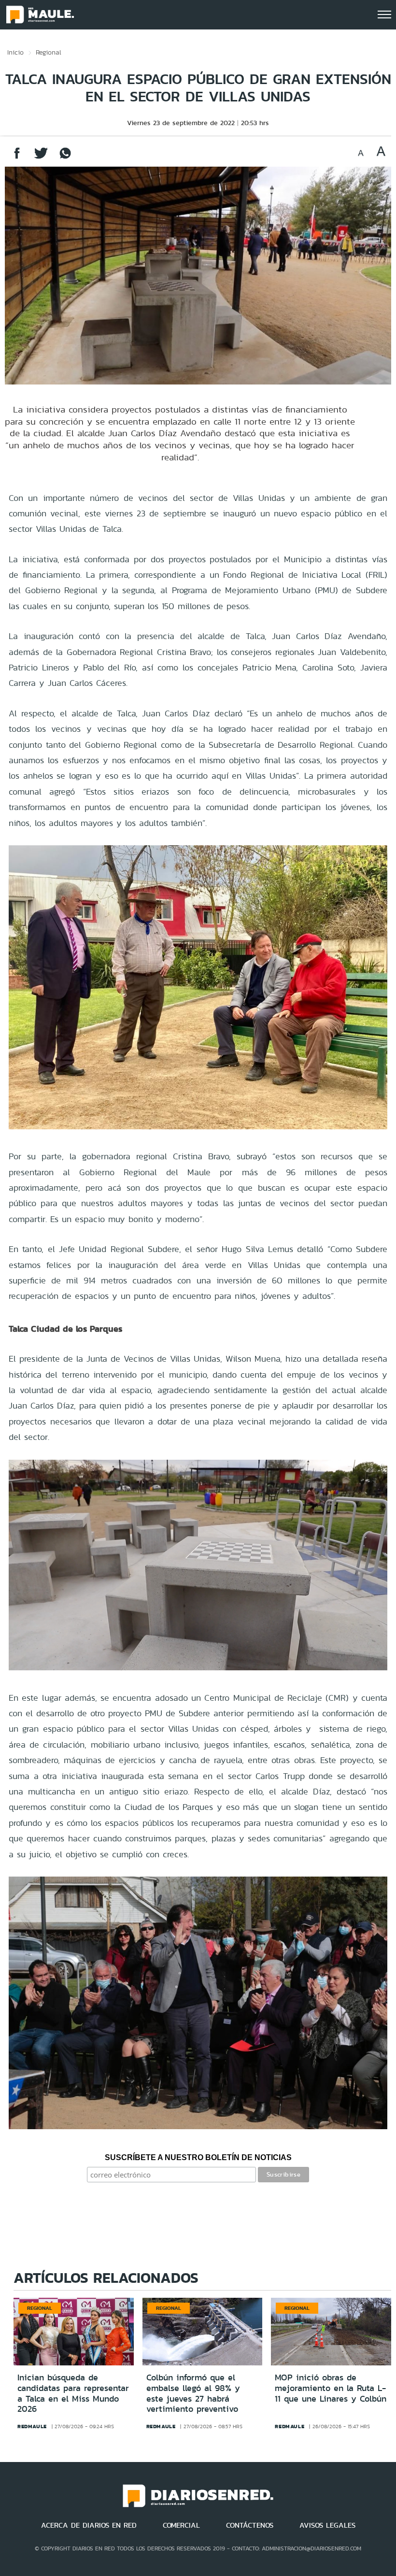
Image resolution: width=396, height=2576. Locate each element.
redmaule (32, 2426)
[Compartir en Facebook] (17, 158)
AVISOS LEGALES (327, 2525)
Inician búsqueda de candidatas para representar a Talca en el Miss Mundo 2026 (73, 2393)
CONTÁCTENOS (250, 2525)
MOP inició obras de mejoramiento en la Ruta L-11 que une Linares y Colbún (331, 2388)
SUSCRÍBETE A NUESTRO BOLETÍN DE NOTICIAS (198, 2157)
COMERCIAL (181, 2525)
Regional (49, 52)
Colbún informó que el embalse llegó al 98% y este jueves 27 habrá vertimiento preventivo (193, 2393)
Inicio (15, 52)
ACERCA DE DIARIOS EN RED (89, 2525)
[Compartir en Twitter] (41, 158)
